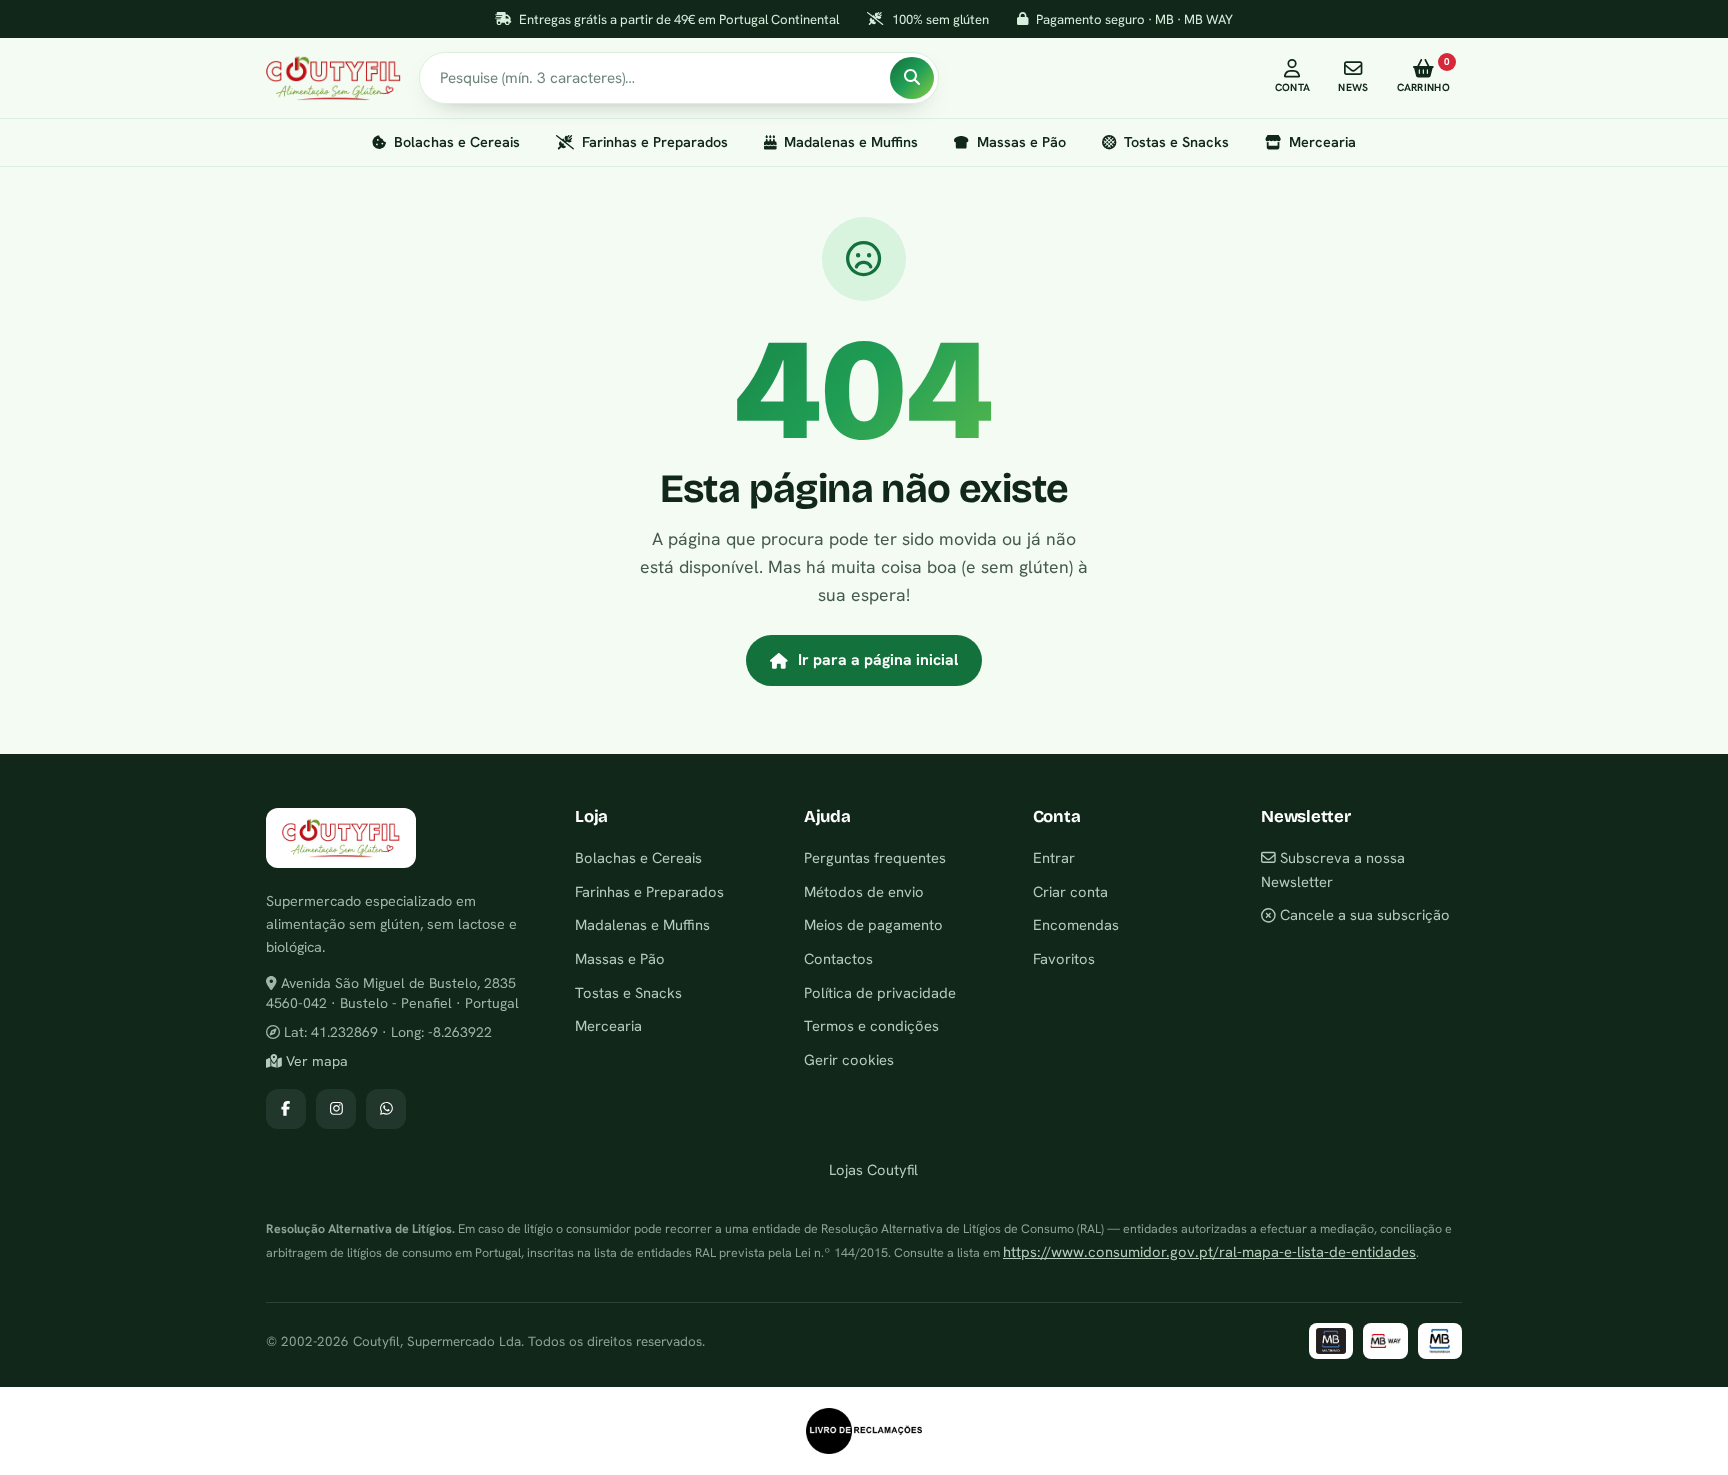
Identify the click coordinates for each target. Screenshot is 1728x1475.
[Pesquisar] (912, 78)
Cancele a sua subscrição (1363, 914)
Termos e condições (871, 1025)
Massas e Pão (1021, 142)
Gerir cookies (849, 1059)
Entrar (1054, 857)
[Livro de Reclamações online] (864, 1431)
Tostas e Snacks (1176, 142)
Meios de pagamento (873, 924)
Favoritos (1064, 958)
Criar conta (1070, 891)
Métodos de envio (864, 891)
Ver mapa (315, 1061)
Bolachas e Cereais (457, 142)
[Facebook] (286, 1109)
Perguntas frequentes (875, 857)
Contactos (838, 958)
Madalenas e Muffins (851, 142)
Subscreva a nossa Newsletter (1333, 869)
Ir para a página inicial (878, 659)
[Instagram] (336, 1109)
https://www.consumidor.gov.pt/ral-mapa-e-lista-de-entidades (1209, 1251)
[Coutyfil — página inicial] (333, 78)
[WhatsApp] (386, 1109)
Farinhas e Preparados (655, 142)
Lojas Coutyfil (871, 1169)
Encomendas (1076, 924)
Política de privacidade (880, 992)
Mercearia (1322, 142)
